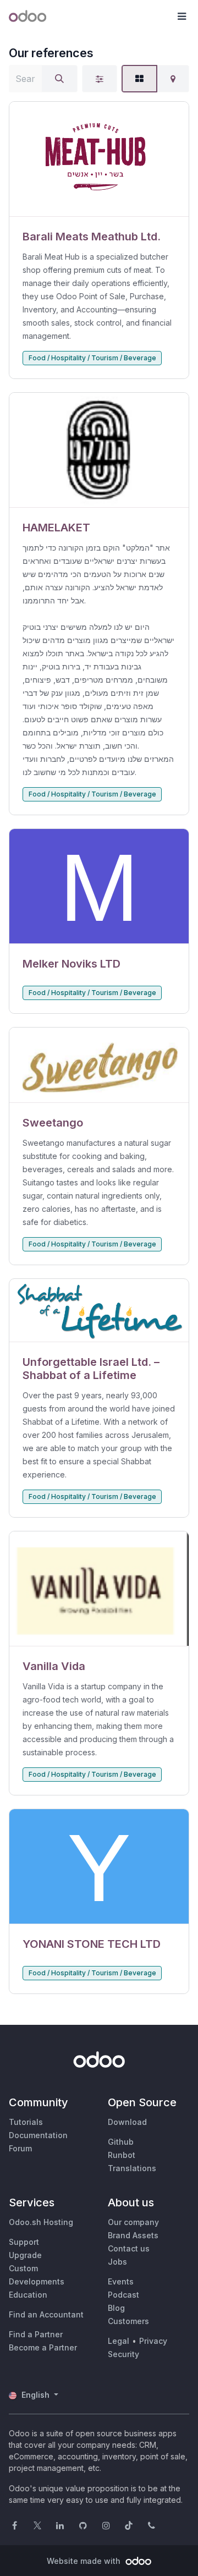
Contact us (129, 2248)
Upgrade (25, 2255)
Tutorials (26, 2122)
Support (24, 2242)
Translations (132, 2168)
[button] (182, 17)
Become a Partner (43, 2347)
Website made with (85, 2561)
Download (127, 2122)
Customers (128, 2321)
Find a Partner (36, 2334)
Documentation (38, 2135)
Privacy (153, 2341)
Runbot (122, 2155)
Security (123, 2354)
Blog (116, 2308)
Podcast (123, 2295)
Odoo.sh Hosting (41, 2222)
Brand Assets (133, 2235)
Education (28, 2295)
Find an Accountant (46, 2314)
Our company (133, 2222)
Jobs (117, 2262)
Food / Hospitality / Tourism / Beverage (92, 358)
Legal (119, 2341)
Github (121, 2142)
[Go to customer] (99, 159)
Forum (20, 2148)
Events (121, 2281)
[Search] (59, 79)
